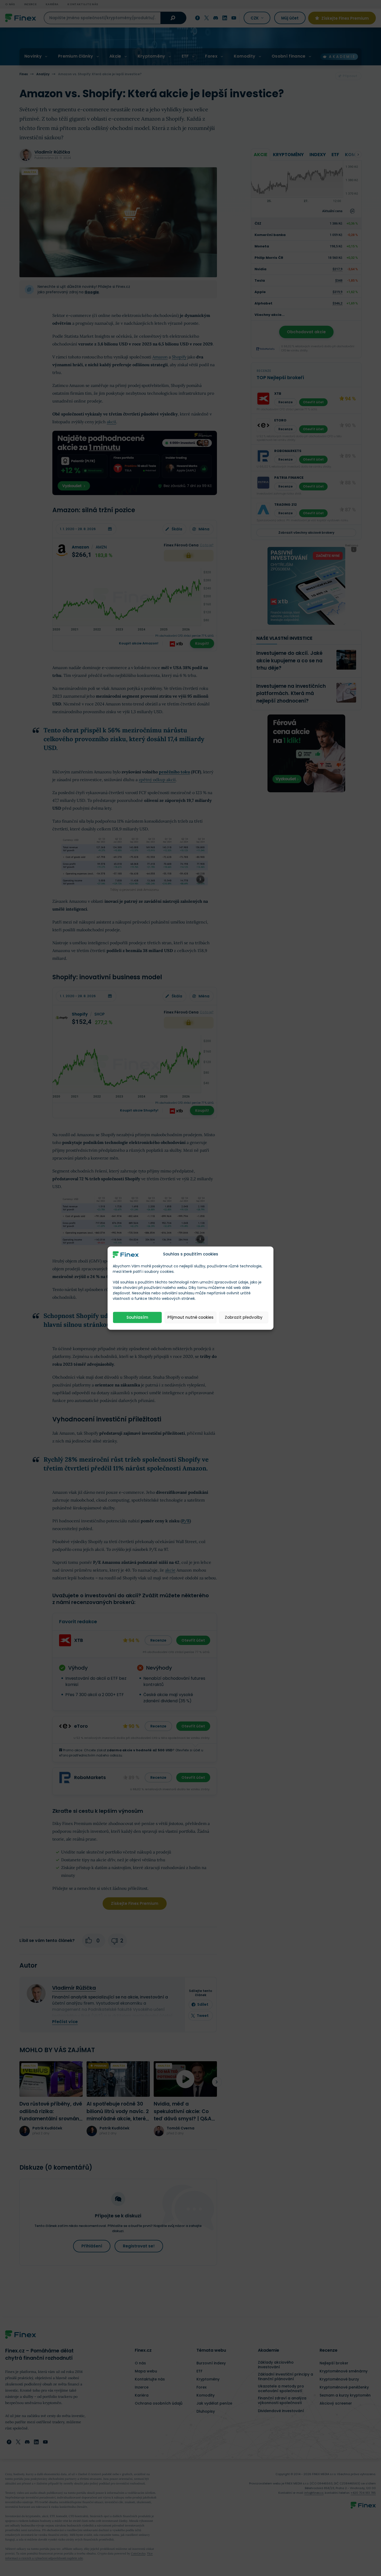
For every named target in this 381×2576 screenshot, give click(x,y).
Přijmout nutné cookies (190, 1317)
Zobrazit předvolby (244, 1317)
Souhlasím (137, 1317)
